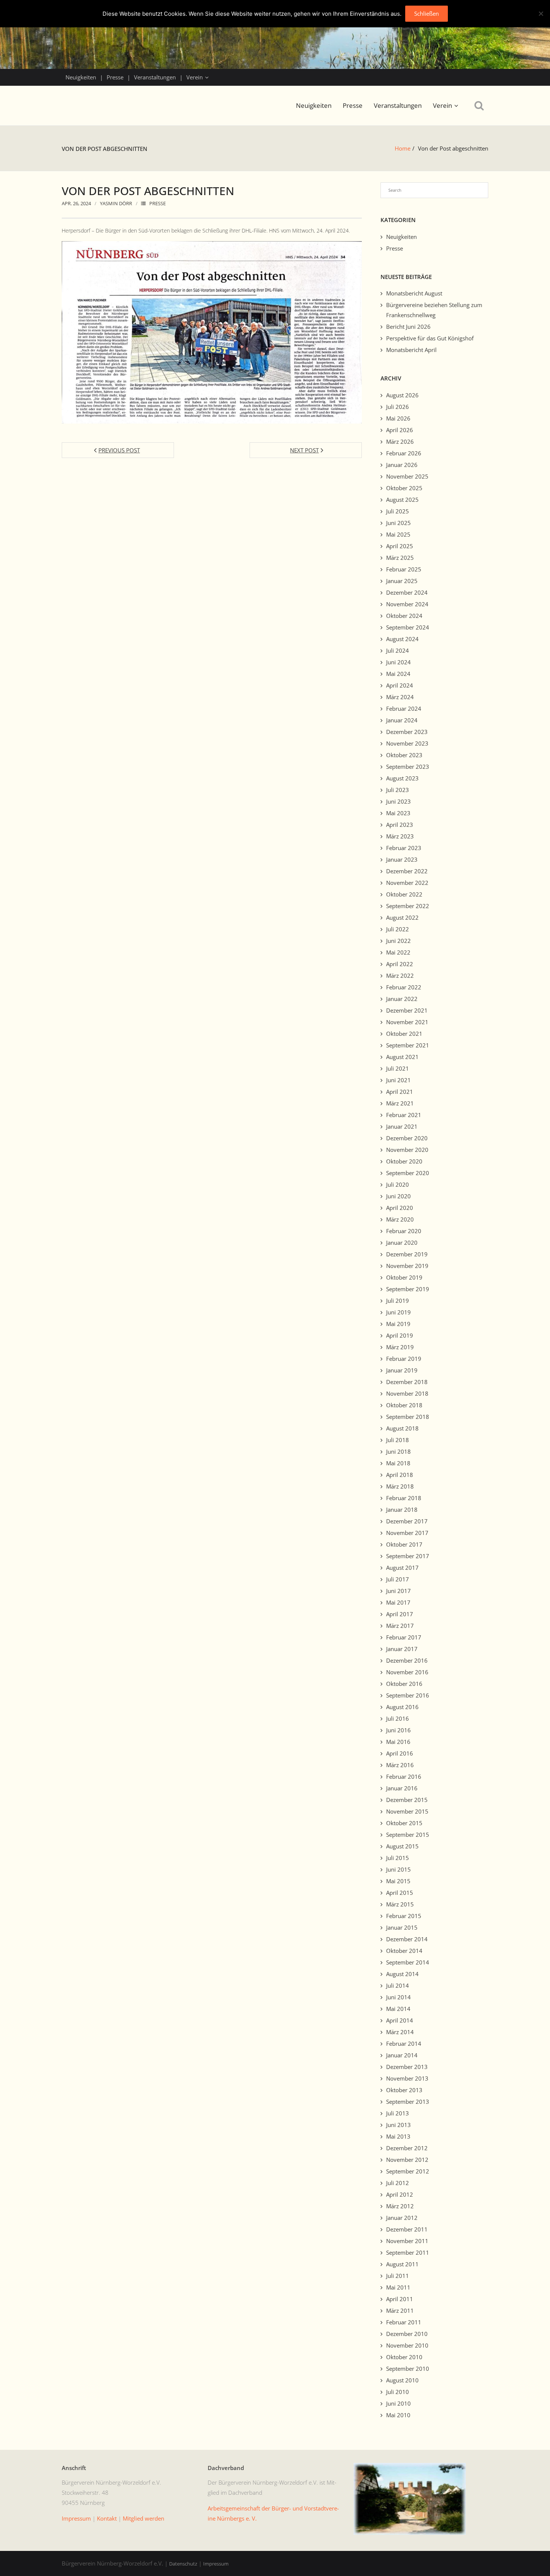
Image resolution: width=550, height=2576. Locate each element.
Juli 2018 (398, 1440)
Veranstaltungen (155, 77)
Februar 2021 (404, 1115)
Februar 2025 (404, 569)
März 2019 (400, 1347)
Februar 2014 (404, 2043)
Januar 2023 (402, 859)
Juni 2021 (398, 1080)
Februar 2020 (404, 1231)
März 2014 (400, 2032)
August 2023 (402, 778)
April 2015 (400, 1893)
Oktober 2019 (404, 1277)
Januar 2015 (402, 1927)
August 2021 (402, 1057)
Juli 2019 (398, 1301)
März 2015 (400, 1904)
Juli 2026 (398, 407)
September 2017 (408, 1556)
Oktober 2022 (404, 894)
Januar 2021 (402, 1126)
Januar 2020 (402, 1243)
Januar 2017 (402, 1649)
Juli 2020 (398, 1184)
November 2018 (407, 1393)
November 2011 (407, 2241)
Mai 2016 (398, 1742)
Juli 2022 (398, 929)
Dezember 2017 (407, 1521)
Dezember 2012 (407, 2148)
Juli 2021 (398, 1068)
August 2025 (402, 500)
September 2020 (408, 1173)
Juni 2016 (398, 1730)
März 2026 (400, 442)
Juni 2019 (398, 1312)
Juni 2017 (398, 1591)
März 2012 (400, 2206)
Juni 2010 (398, 2403)
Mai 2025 (398, 534)
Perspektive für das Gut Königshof (430, 338)
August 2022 (402, 917)
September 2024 (408, 627)
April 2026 (400, 430)
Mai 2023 (398, 813)
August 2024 (402, 639)
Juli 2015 (398, 1858)
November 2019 (407, 1266)
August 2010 (402, 2380)
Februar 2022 (404, 987)
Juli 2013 (398, 2113)
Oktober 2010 (404, 2357)
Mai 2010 (398, 2415)
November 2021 (407, 1022)
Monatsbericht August (414, 293)
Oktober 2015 (404, 1823)
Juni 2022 (398, 941)
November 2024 (407, 604)
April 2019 (400, 1335)
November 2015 (407, 1811)
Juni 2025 (398, 523)
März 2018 (400, 1486)
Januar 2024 (402, 720)
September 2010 (408, 2369)
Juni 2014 (398, 1997)
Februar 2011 (404, 2322)
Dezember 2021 (407, 1010)
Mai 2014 (398, 2009)
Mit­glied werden (143, 2518)
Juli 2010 (398, 2392)
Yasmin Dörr (116, 203)
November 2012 (407, 2160)
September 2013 (408, 2102)
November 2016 (407, 1672)
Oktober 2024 (404, 616)
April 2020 (400, 1208)
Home (403, 148)
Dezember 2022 (407, 871)
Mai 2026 (398, 418)
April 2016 (400, 1753)
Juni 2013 (398, 2125)
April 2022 (400, 964)
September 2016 (408, 1695)
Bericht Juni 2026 (408, 327)
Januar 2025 (402, 581)
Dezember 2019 (407, 1254)
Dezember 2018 (407, 1382)
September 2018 (408, 1417)
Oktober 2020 (404, 1161)
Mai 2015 (398, 1881)
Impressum (216, 2564)
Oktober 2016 (404, 1684)
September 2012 (408, 2171)
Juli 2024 (398, 650)
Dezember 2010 (407, 2334)
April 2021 (400, 1092)
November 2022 (407, 883)
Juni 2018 (398, 1451)
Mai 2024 (398, 674)
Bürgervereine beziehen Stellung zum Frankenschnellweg (434, 310)
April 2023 (400, 825)
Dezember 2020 (407, 1138)
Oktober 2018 (404, 1405)
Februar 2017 (404, 1637)
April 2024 (400, 685)
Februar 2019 (404, 1359)
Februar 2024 (404, 709)
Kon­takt (107, 2518)
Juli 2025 (398, 511)
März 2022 (400, 976)
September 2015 (408, 1835)
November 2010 (407, 2345)
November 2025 (407, 476)
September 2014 (408, 1962)
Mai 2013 (398, 2136)
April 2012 (400, 2194)
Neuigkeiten (81, 77)
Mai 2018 (398, 1463)
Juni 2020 (398, 1196)
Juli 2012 (398, 2183)
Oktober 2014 (404, 1951)
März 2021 (400, 1103)
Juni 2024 (398, 662)
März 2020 (400, 1219)
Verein (195, 77)
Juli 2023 (398, 790)
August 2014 (402, 1974)
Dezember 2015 (407, 1800)
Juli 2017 (398, 1579)
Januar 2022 (402, 999)
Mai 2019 (398, 1324)
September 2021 (408, 1045)
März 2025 (400, 558)
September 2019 (408, 1289)
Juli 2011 (398, 2276)
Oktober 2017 (404, 1544)
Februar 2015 (404, 1916)
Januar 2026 (402, 465)
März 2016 (400, 1765)
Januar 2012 (402, 2218)
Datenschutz (183, 2564)
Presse (115, 77)
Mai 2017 (398, 1602)
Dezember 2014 (407, 1939)
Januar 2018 (402, 1510)
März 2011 (400, 2310)
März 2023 (400, 836)
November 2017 (407, 1533)
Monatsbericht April (411, 350)
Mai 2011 (398, 2287)
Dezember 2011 (407, 2229)
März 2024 (400, 697)
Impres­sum (76, 2518)
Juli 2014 (398, 1985)
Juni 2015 (398, 1869)
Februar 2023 (404, 848)
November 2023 (407, 743)
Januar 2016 (402, 1788)
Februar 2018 (404, 1498)
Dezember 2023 (407, 732)
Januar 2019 (402, 1370)
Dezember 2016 (407, 1660)
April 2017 (400, 1614)
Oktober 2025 (404, 488)
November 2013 (407, 2078)
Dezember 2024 (407, 592)
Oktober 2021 (404, 1034)
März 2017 (400, 1626)
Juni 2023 (398, 801)
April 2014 (400, 2020)
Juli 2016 (398, 1718)
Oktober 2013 (404, 2090)
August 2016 (402, 1707)
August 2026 (402, 395)
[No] (541, 13)
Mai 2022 (398, 952)
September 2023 (408, 767)
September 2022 (408, 906)
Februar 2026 (404, 453)
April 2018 (400, 1475)
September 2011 (408, 2252)
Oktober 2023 (404, 755)
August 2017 (402, 1568)
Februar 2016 (404, 1777)
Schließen (427, 13)
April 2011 (400, 2299)
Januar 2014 (402, 2055)
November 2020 (407, 1150)
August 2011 (402, 2264)
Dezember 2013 (407, 2067)
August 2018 (402, 1428)
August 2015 (402, 1846)
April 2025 (400, 546)
